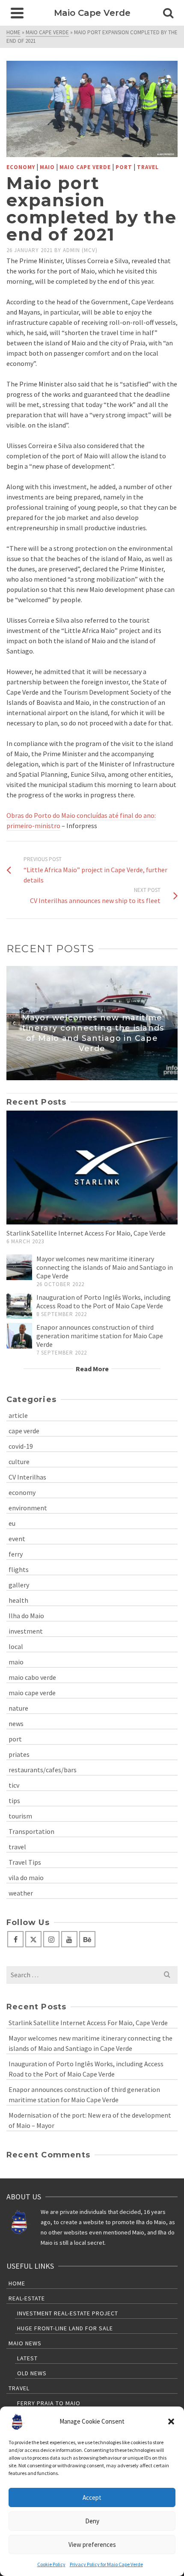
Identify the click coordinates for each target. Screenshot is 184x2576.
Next (170, 1023)
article (18, 1415)
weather (21, 1893)
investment (26, 1631)
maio (47, 167)
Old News (32, 2373)
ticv (14, 1785)
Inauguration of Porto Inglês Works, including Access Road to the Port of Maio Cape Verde (104, 1301)
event (17, 1539)
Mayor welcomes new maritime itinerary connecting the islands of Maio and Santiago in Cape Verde (105, 1267)
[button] (171, 2421)
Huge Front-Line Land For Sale (65, 2328)
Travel (19, 2388)
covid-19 (21, 1446)
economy (21, 167)
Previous (14, 1023)
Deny (92, 2521)
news (16, 1723)
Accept (92, 2497)
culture (19, 1462)
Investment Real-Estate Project (68, 2313)
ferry (16, 1554)
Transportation (31, 1831)
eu (12, 1523)
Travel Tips (25, 1862)
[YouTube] (69, 1939)
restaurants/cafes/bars (43, 1770)
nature (18, 1708)
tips (14, 1801)
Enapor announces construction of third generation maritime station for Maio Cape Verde (100, 1336)
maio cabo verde (32, 1677)
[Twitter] (33, 1939)
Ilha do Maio (26, 1616)
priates (19, 1754)
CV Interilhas (27, 1477)
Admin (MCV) (80, 250)
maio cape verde (85, 167)
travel (148, 167)
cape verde (24, 1431)
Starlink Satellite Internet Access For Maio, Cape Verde (86, 1233)
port (124, 167)
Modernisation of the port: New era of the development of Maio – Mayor (90, 2120)
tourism (20, 1816)
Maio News (25, 2343)
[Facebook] (15, 1939)
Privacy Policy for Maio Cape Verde (106, 2564)
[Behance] (87, 1939)
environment (28, 1508)
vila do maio (26, 1878)
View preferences (92, 2545)
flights (19, 1569)
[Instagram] (51, 1939)
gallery (19, 1585)
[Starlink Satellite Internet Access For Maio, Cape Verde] (92, 1168)
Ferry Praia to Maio (49, 2403)
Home (17, 2283)
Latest (27, 2358)
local (16, 1646)
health (18, 1600)
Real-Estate (27, 2298)
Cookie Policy (51, 2564)
